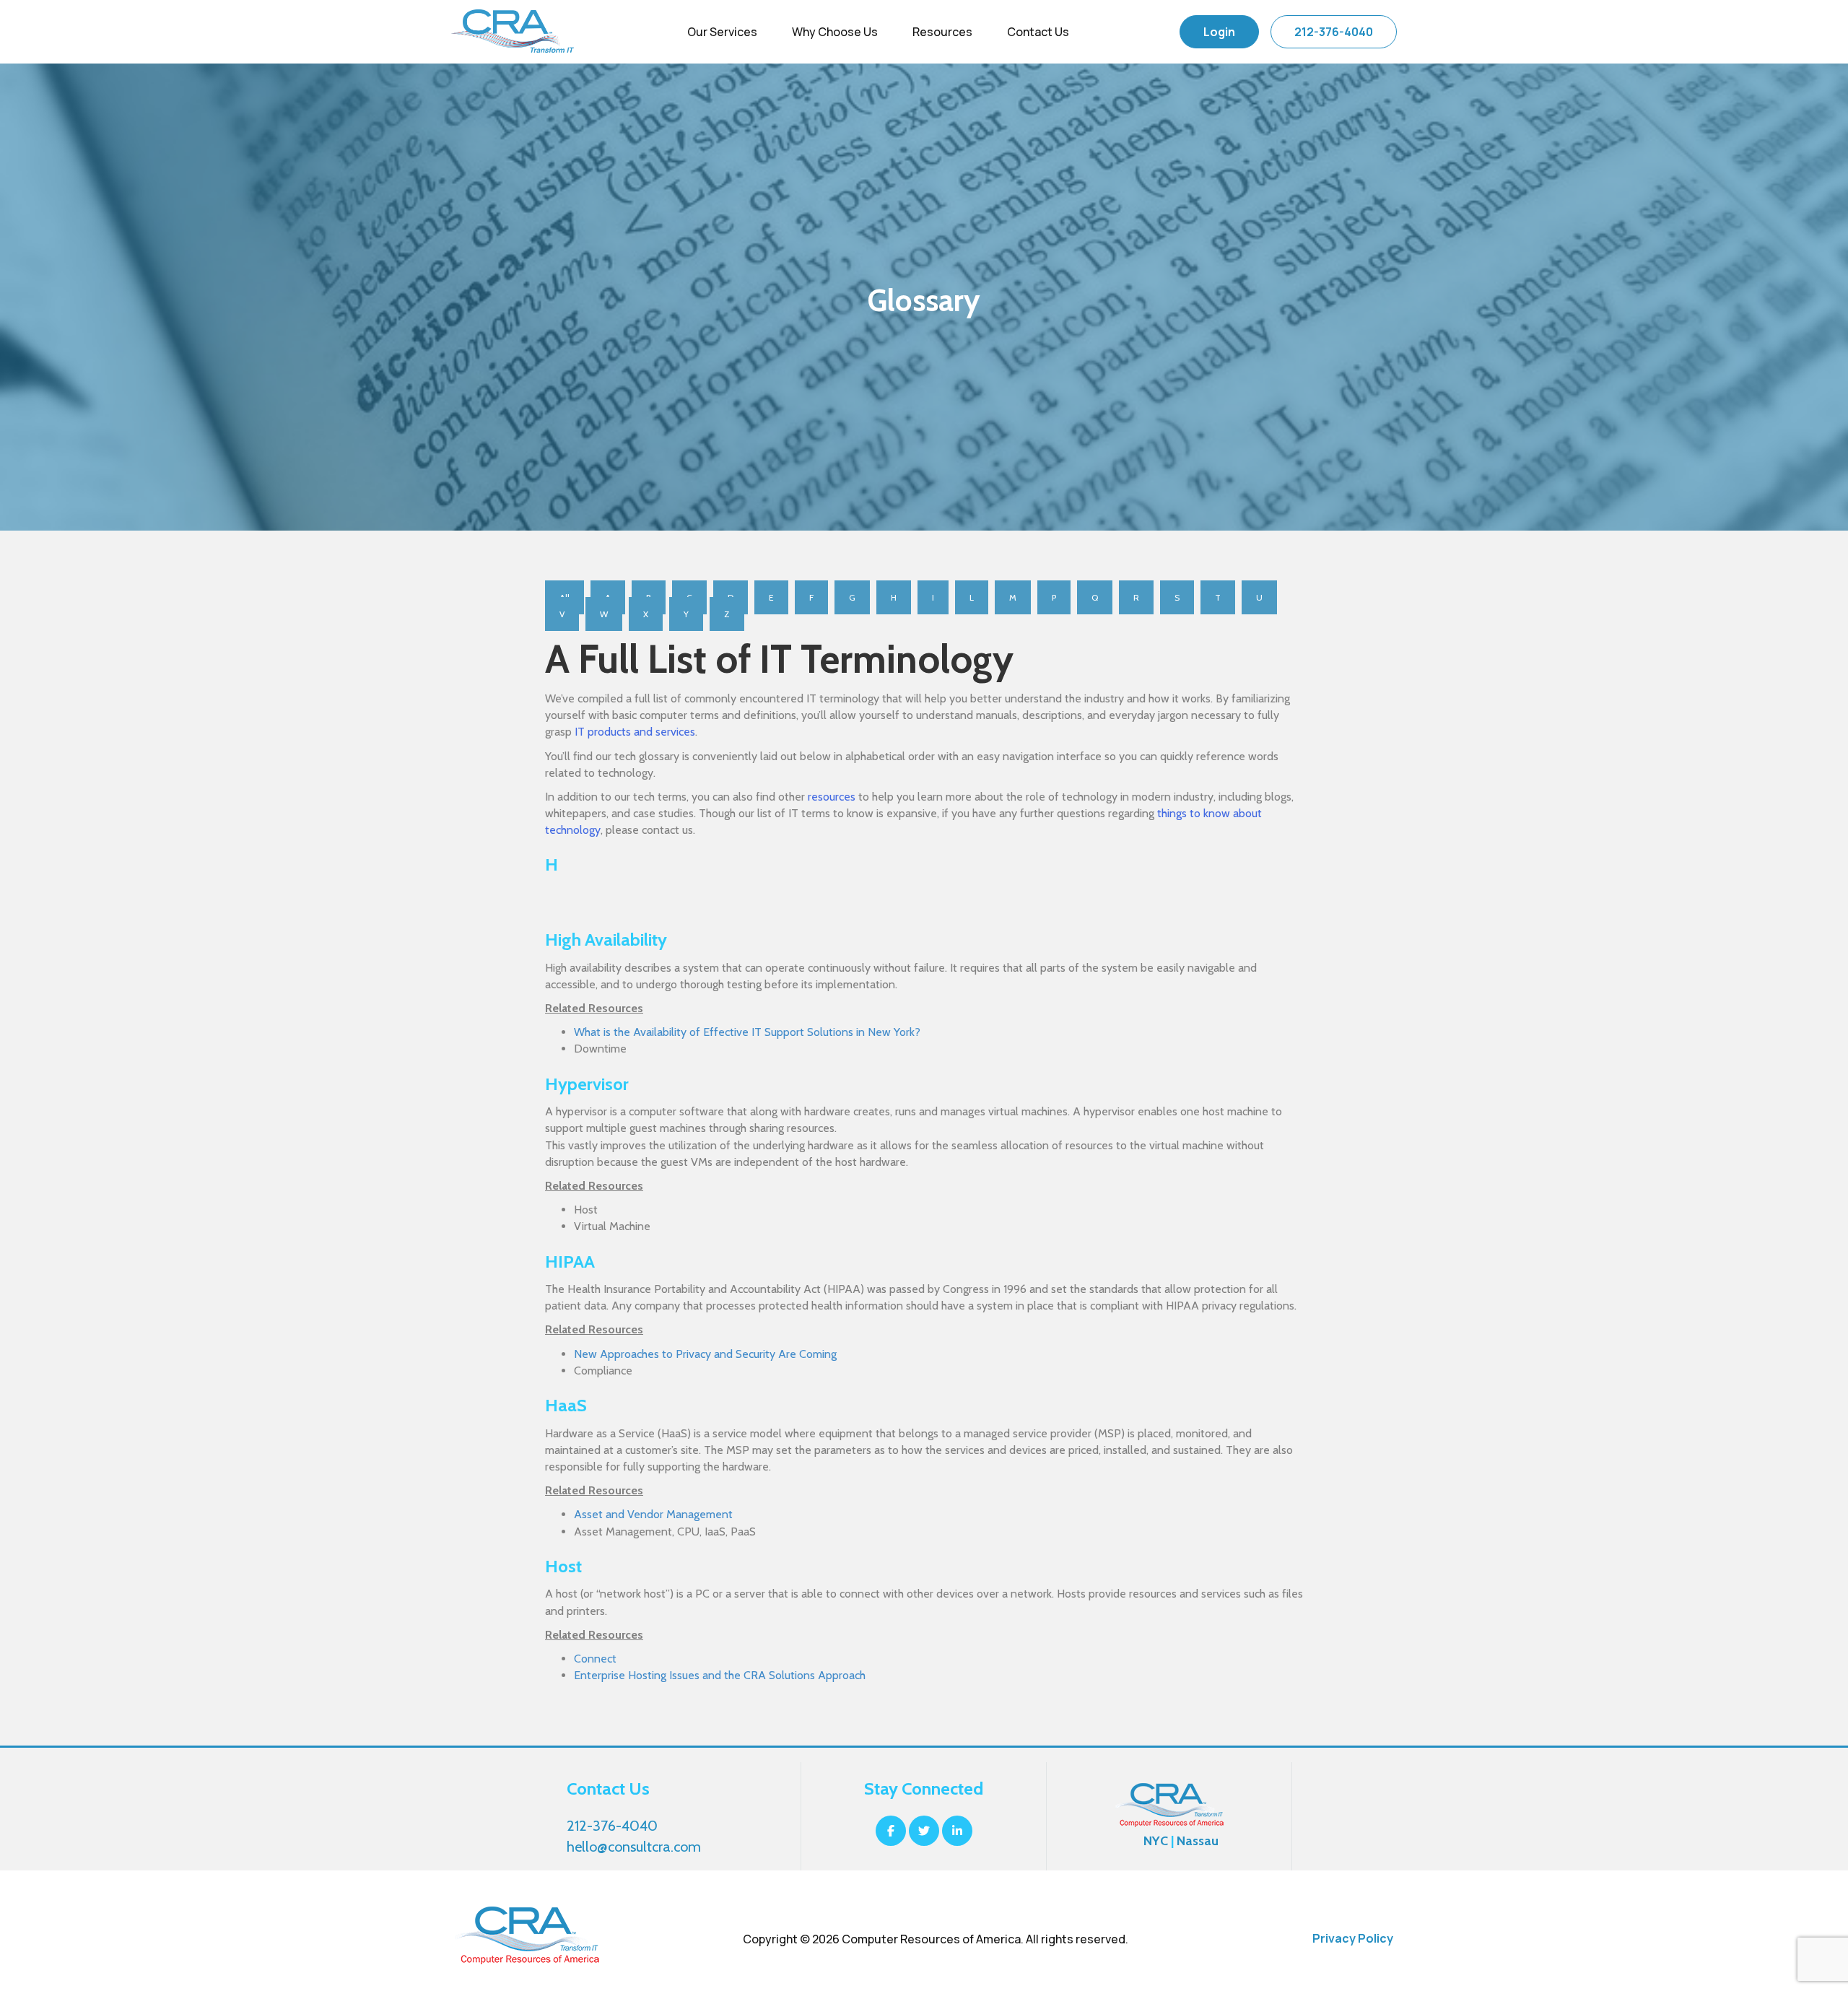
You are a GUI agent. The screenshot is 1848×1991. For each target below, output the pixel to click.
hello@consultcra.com (634, 1847)
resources (832, 797)
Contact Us (1038, 32)
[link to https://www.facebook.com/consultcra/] (892, 1831)
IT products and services (635, 732)
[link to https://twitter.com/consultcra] (925, 1831)
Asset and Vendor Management (653, 1514)
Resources (942, 32)
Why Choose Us (835, 32)
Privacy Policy (1353, 1938)
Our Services (722, 32)
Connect (595, 1659)
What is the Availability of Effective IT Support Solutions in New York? (747, 1032)
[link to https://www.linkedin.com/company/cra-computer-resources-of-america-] (957, 1831)
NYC (1156, 1841)
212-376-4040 (1334, 32)
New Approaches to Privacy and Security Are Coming (705, 1354)
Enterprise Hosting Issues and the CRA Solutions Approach (720, 1675)
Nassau (1198, 1841)
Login (1219, 32)
